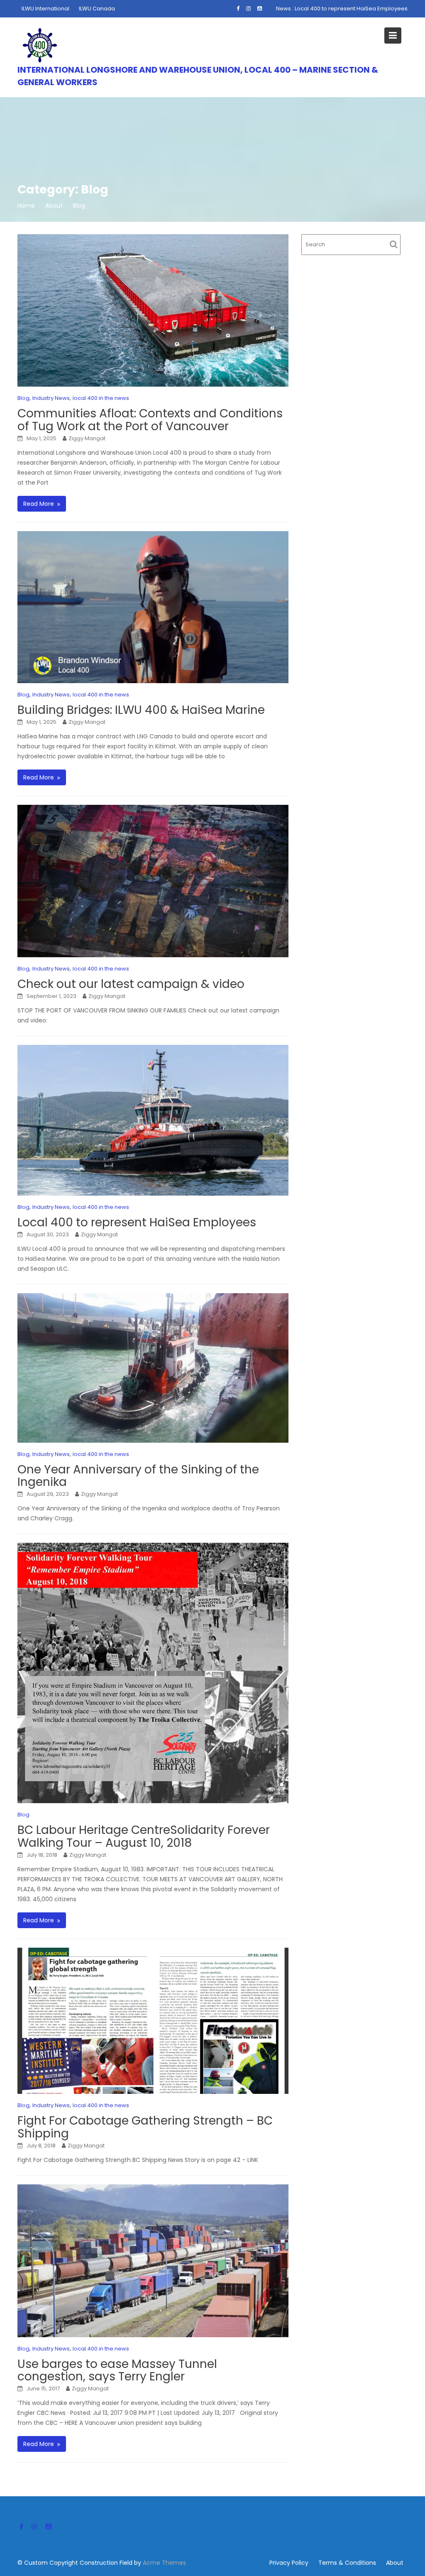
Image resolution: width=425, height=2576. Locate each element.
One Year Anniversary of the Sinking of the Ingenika (138, 1476)
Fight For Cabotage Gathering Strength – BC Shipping (145, 2127)
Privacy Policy (289, 2563)
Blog (23, 398)
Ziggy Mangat (87, 438)
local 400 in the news (101, 398)
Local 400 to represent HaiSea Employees (351, 9)
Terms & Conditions (347, 2563)
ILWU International (45, 9)
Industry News (51, 398)
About (395, 2563)
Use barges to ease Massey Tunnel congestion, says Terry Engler (117, 2370)
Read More (39, 504)
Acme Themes (164, 2563)
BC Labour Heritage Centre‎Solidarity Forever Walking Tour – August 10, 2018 (144, 1836)
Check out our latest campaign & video (131, 984)
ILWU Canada (97, 9)
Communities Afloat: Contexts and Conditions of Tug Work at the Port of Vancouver (150, 420)
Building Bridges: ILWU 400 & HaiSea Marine (141, 710)
